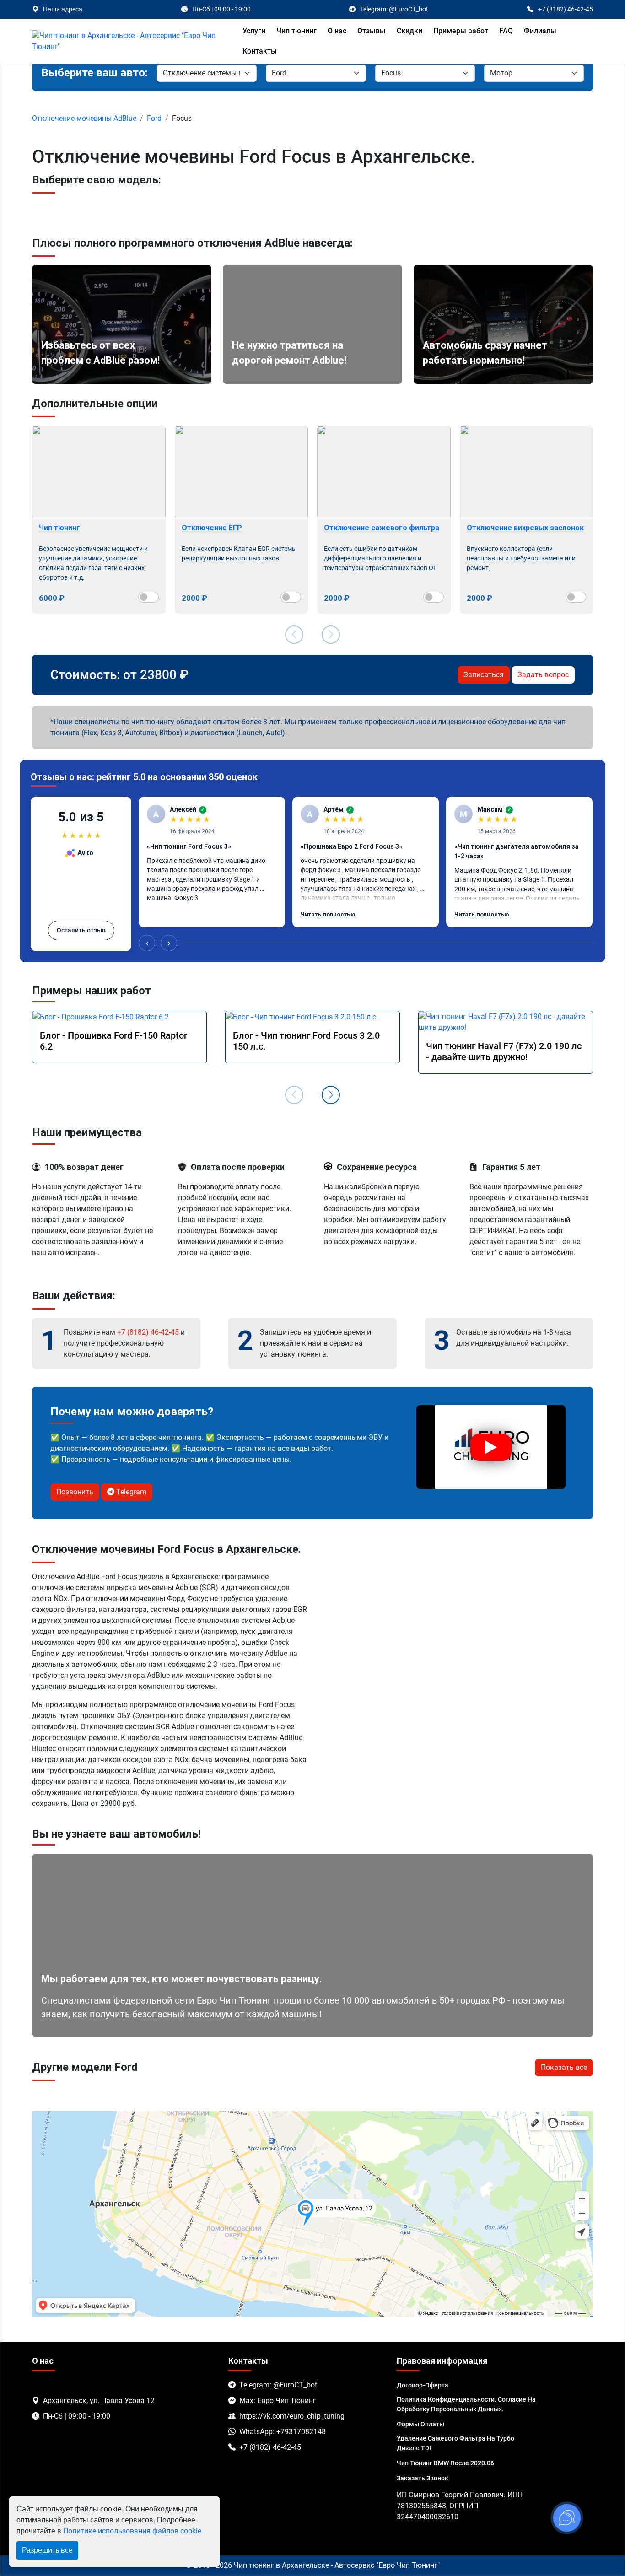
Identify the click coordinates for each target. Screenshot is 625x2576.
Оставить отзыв (81, 930)
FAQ (506, 31)
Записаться (484, 675)
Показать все (564, 2067)
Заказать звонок (423, 2478)
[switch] (148, 597)
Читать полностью (328, 914)
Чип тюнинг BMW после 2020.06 (445, 2463)
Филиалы (540, 31)
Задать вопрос (543, 675)
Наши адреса (63, 9)
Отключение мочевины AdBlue (84, 118)
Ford (154, 118)
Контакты (260, 51)
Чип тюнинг (296, 31)
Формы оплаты (420, 2424)
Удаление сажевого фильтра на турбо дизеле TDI (455, 2443)
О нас (337, 31)
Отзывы (372, 31)
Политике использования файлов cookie (132, 2531)
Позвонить (75, 1492)
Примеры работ (461, 31)
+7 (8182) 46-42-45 (148, 1332)
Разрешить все (47, 2550)
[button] (331, 1095)
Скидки (409, 31)
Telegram (130, 1492)
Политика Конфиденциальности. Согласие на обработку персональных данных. (466, 2404)
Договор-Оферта (423, 2385)
